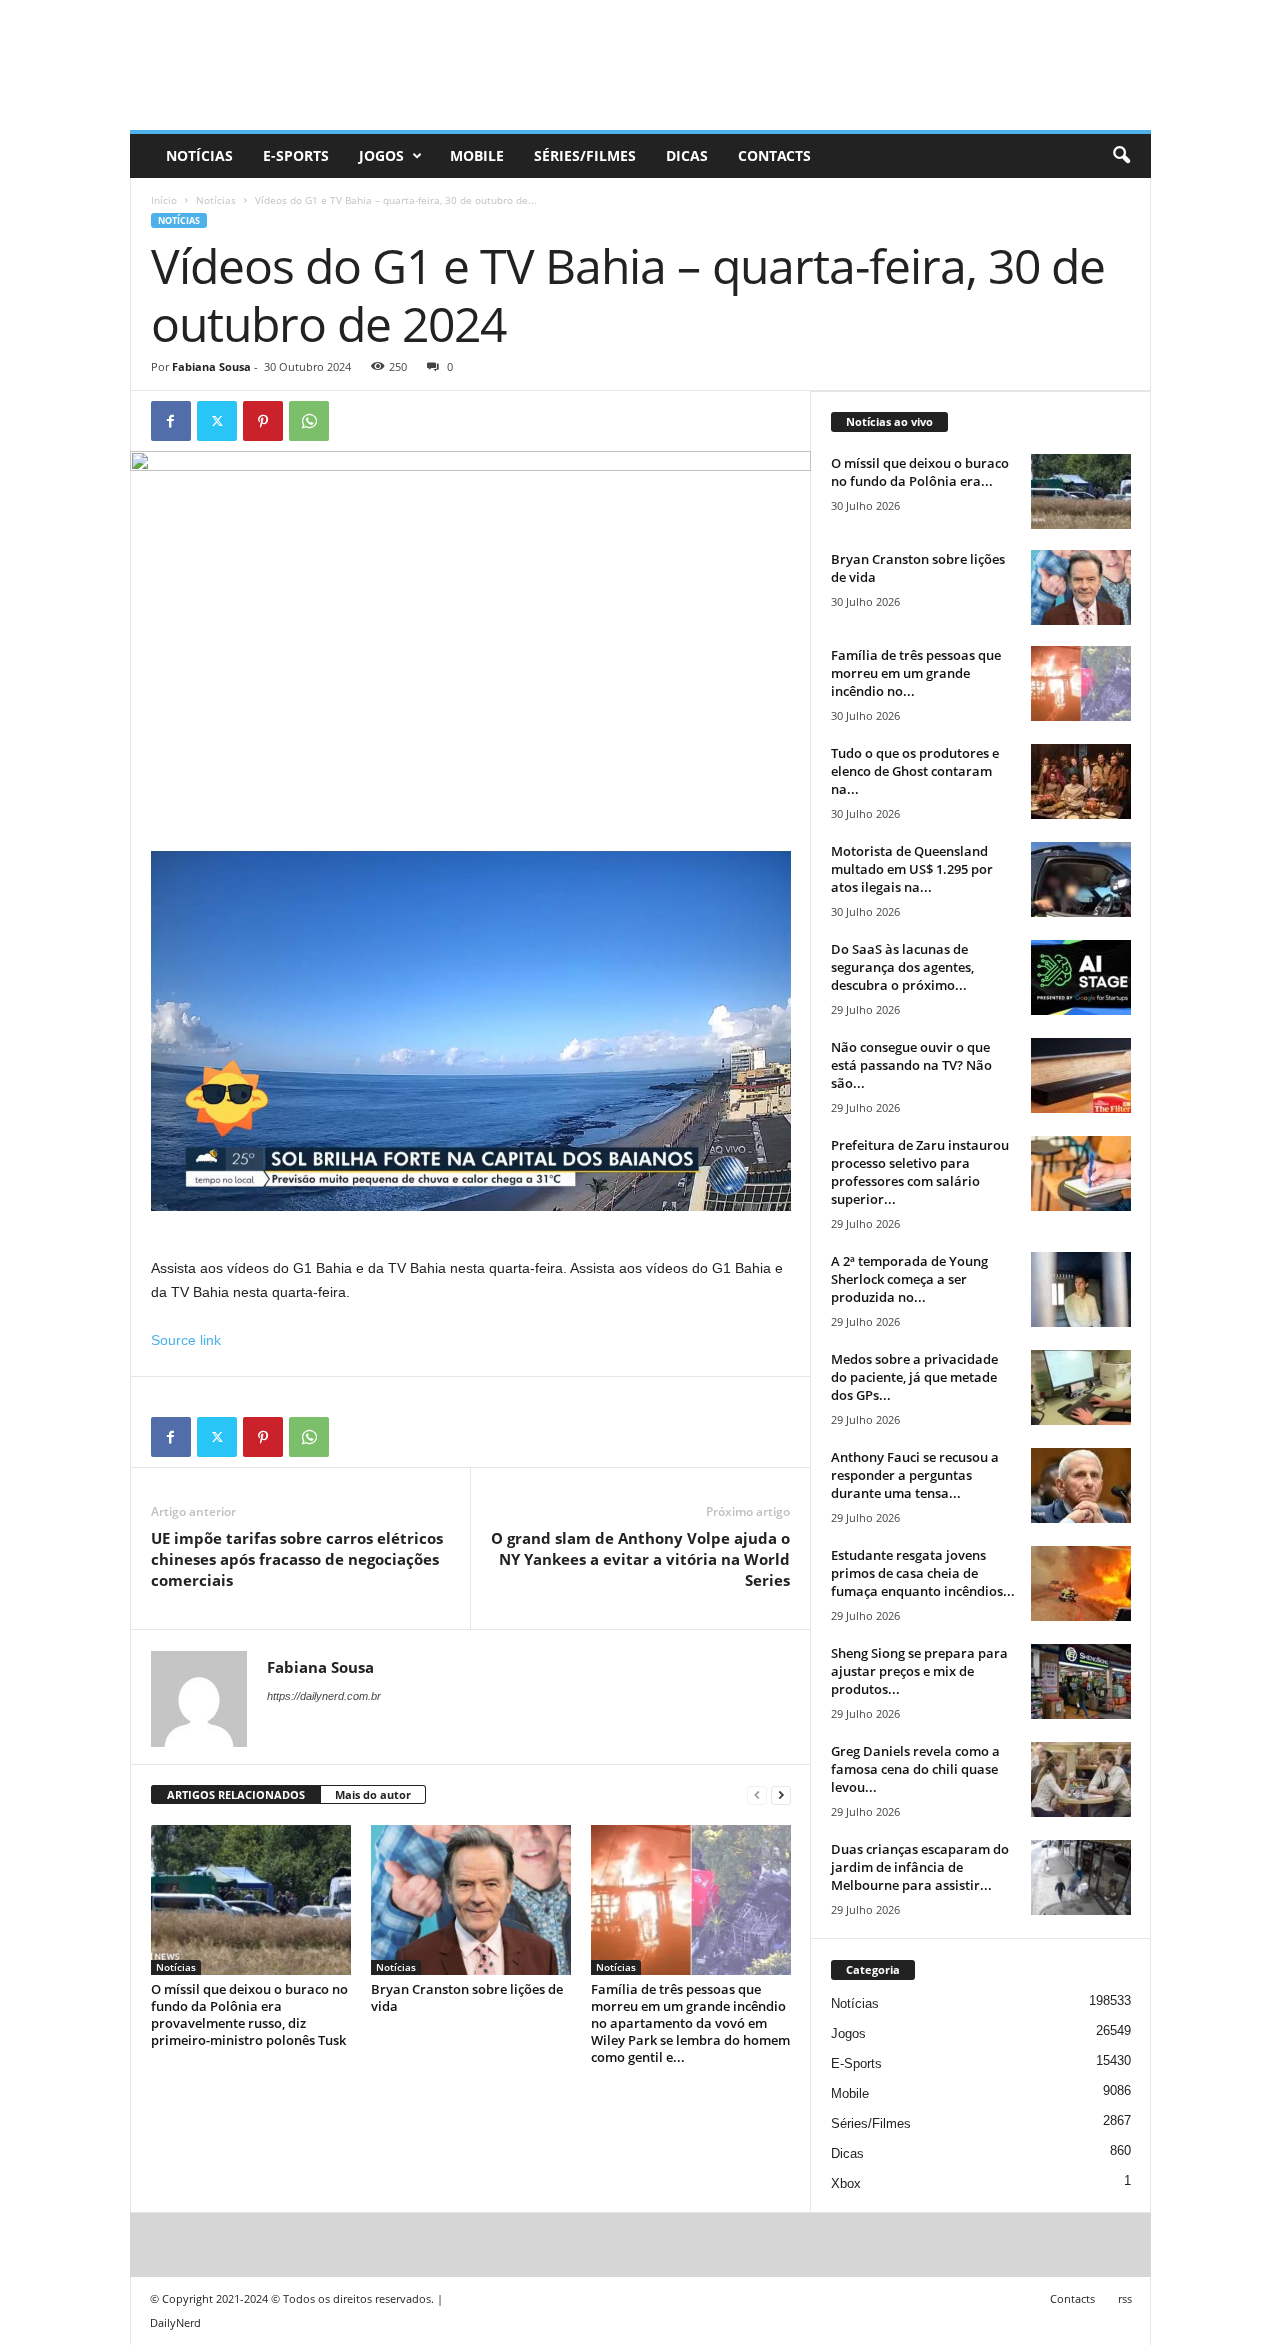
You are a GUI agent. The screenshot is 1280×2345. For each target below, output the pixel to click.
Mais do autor (373, 1794)
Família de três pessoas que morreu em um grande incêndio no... (916, 673)
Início (164, 200)
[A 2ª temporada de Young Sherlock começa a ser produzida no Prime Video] (1081, 1289)
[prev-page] (757, 1795)
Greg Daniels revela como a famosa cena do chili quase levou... (915, 1769)
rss (1125, 2298)
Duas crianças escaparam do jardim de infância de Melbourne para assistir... (920, 1867)
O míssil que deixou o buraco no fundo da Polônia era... (920, 472)
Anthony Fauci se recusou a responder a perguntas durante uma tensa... (915, 1475)
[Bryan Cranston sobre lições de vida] (471, 1900)
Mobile (477, 155)
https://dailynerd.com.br (324, 1696)
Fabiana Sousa (211, 366)
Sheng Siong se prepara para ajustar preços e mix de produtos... (919, 1671)
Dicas (687, 155)
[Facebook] (171, 421)
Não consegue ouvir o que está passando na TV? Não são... (911, 1065)
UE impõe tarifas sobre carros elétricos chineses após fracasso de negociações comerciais (297, 1559)
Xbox (846, 2183)
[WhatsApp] (309, 421)
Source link (186, 1340)
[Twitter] (217, 421)
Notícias (199, 155)
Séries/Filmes (585, 155)
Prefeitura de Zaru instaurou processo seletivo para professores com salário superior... (920, 1172)
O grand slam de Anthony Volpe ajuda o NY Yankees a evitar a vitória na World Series (640, 1559)
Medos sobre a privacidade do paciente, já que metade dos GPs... (914, 1377)
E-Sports (296, 155)
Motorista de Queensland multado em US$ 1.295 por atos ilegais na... (912, 869)
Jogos (381, 155)
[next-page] (781, 1795)
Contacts (774, 155)
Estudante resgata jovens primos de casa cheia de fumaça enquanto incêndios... (923, 1573)
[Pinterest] (263, 421)
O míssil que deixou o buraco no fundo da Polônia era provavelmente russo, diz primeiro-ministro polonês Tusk (249, 2014)
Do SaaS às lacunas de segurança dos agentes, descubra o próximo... (902, 967)
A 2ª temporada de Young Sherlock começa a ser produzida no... (909, 1279)
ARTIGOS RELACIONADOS (236, 1794)
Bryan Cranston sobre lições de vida (467, 1997)
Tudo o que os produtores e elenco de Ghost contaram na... (915, 771)
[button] (1121, 156)
